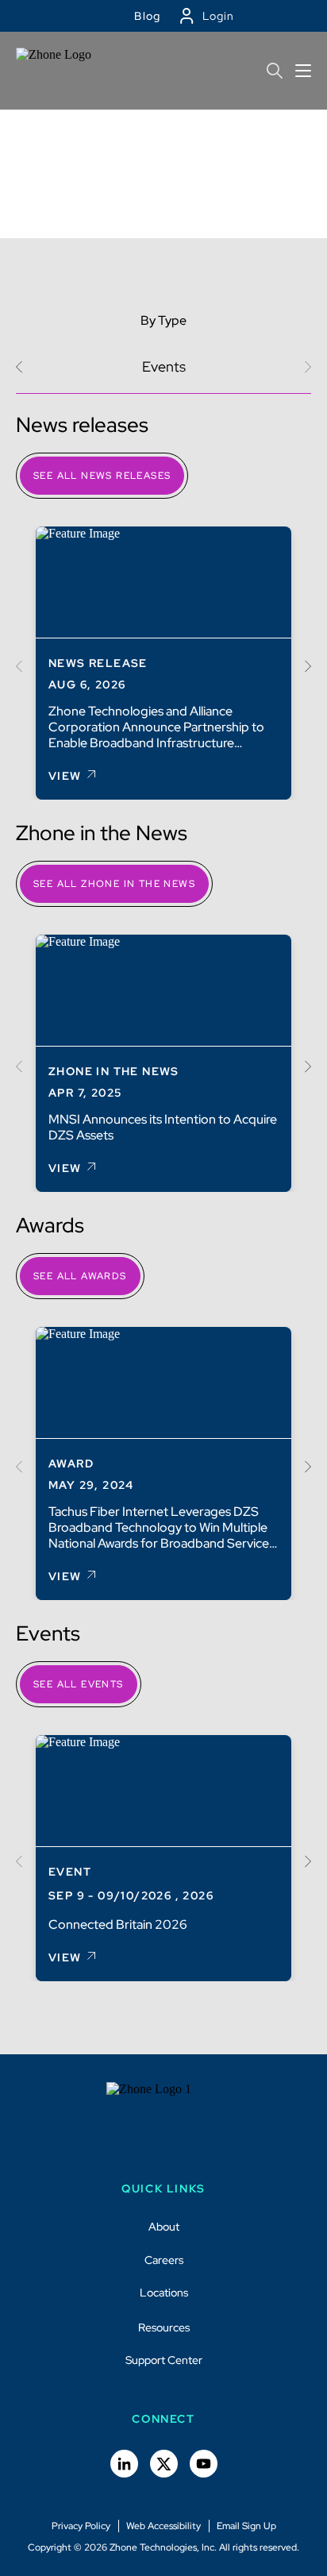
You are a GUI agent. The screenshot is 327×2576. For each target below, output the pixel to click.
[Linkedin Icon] (124, 2464)
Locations (164, 2293)
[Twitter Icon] (164, 2464)
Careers (164, 2260)
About (164, 2227)
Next (305, 667)
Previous (22, 366)
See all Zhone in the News (114, 884)
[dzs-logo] (164, 2122)
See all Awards (80, 1276)
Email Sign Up (246, 2526)
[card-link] (163, 663)
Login (218, 16)
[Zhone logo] (60, 71)
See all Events (79, 1684)
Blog (148, 16)
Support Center (164, 2361)
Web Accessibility (163, 2526)
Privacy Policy (81, 2526)
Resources (164, 2327)
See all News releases (102, 476)
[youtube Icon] (204, 2464)
